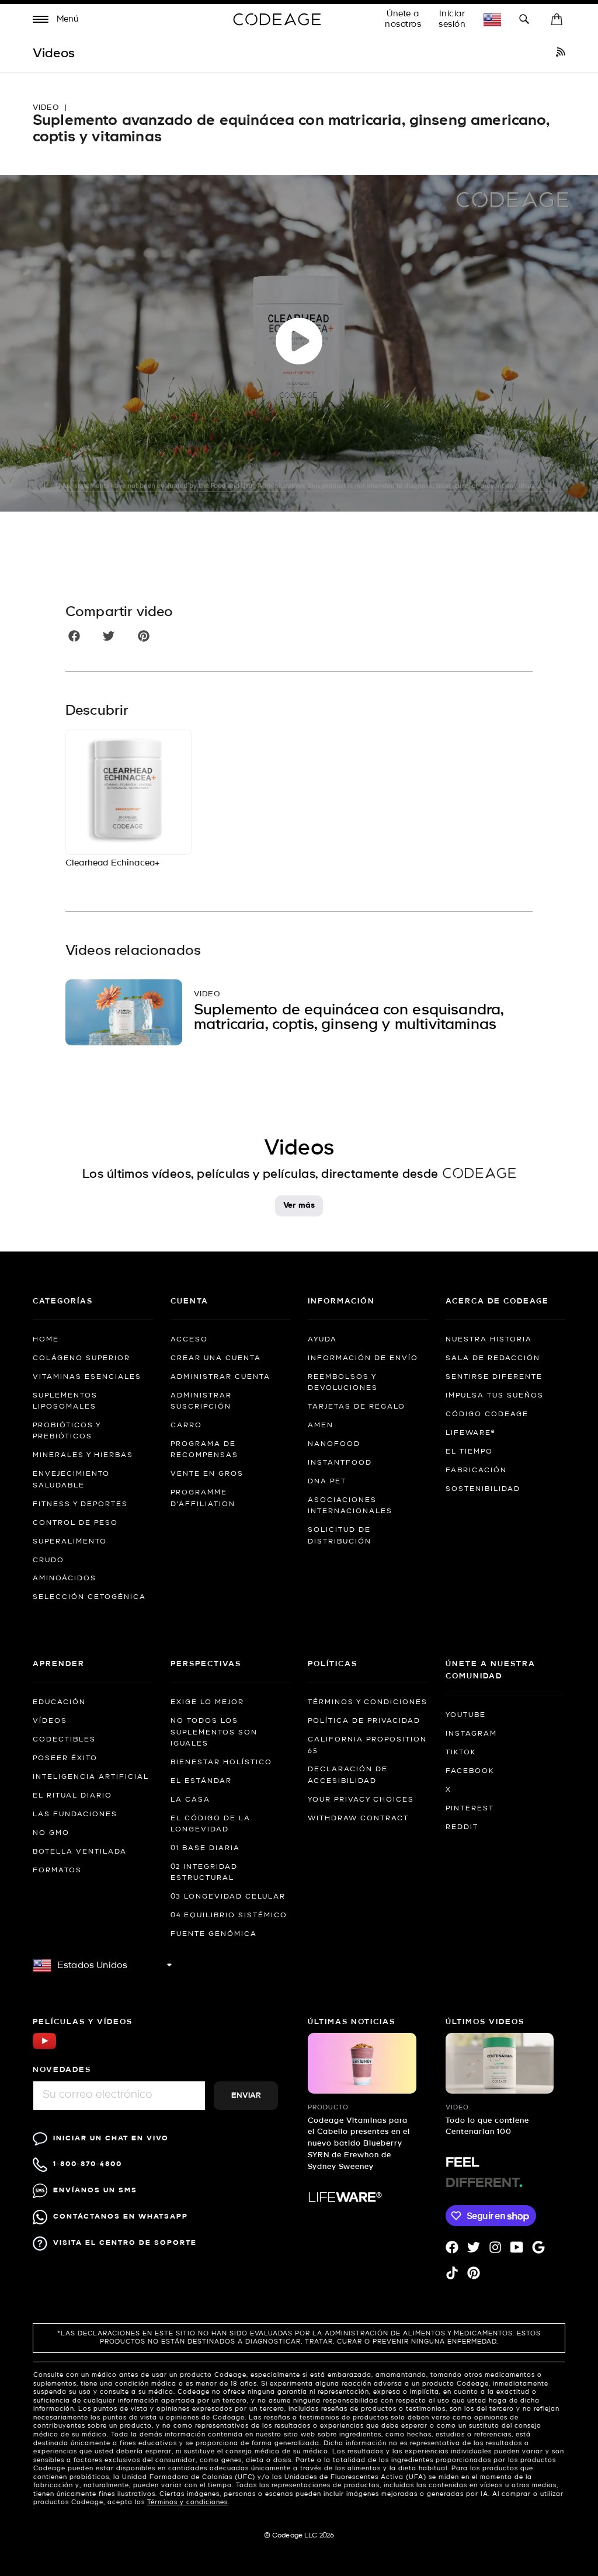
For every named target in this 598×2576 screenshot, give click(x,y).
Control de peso (75, 1523)
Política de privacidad (364, 1721)
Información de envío (363, 1358)
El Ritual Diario (72, 1796)
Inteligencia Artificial (91, 1777)
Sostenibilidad (483, 1489)
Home (46, 1340)
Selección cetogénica (89, 1597)
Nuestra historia (489, 1340)
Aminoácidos (65, 1579)
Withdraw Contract (358, 1819)
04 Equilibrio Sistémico (229, 1916)
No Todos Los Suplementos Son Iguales (214, 1732)
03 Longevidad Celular (228, 1897)
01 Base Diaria (205, 1848)
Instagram (471, 1734)
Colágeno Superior (81, 1358)
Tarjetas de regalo (357, 1407)
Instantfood (340, 1463)
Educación (59, 1702)
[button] (56, 21)
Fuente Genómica (214, 1934)
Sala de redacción (493, 1358)
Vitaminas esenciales (87, 1377)
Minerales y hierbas (83, 1455)
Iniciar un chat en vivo (111, 2138)
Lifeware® (470, 1433)
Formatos (57, 1871)
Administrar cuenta (220, 1377)
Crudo (48, 1560)
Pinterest (470, 1809)
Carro (186, 1426)
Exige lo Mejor (207, 1702)
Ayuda (322, 1340)
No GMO (51, 1833)
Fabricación (476, 1470)
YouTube (466, 1715)
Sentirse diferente (494, 1377)
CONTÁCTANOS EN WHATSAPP (121, 2217)
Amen (321, 1426)
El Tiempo (469, 1452)
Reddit (462, 1827)
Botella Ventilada (80, 1852)
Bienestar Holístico (221, 1762)
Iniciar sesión (452, 19)
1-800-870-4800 (88, 2164)
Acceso (189, 1340)
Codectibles (64, 1740)
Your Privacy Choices (361, 1800)
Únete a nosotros (403, 19)
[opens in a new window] (561, 54)
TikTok (461, 1753)
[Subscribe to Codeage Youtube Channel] (44, 2048)
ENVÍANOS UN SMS (95, 2190)
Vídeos (50, 1721)
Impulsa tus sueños (495, 1396)
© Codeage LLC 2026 (299, 2536)
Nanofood (334, 1444)
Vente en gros (207, 1474)
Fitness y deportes (80, 1504)
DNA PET (327, 1482)
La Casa (190, 1800)
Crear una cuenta (216, 1358)
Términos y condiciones (368, 1702)
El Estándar (201, 1781)
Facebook (470, 1771)
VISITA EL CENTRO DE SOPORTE (125, 2243)
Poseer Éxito (65, 1758)
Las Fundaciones (75, 1814)
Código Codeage (487, 1414)
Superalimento (70, 1542)
